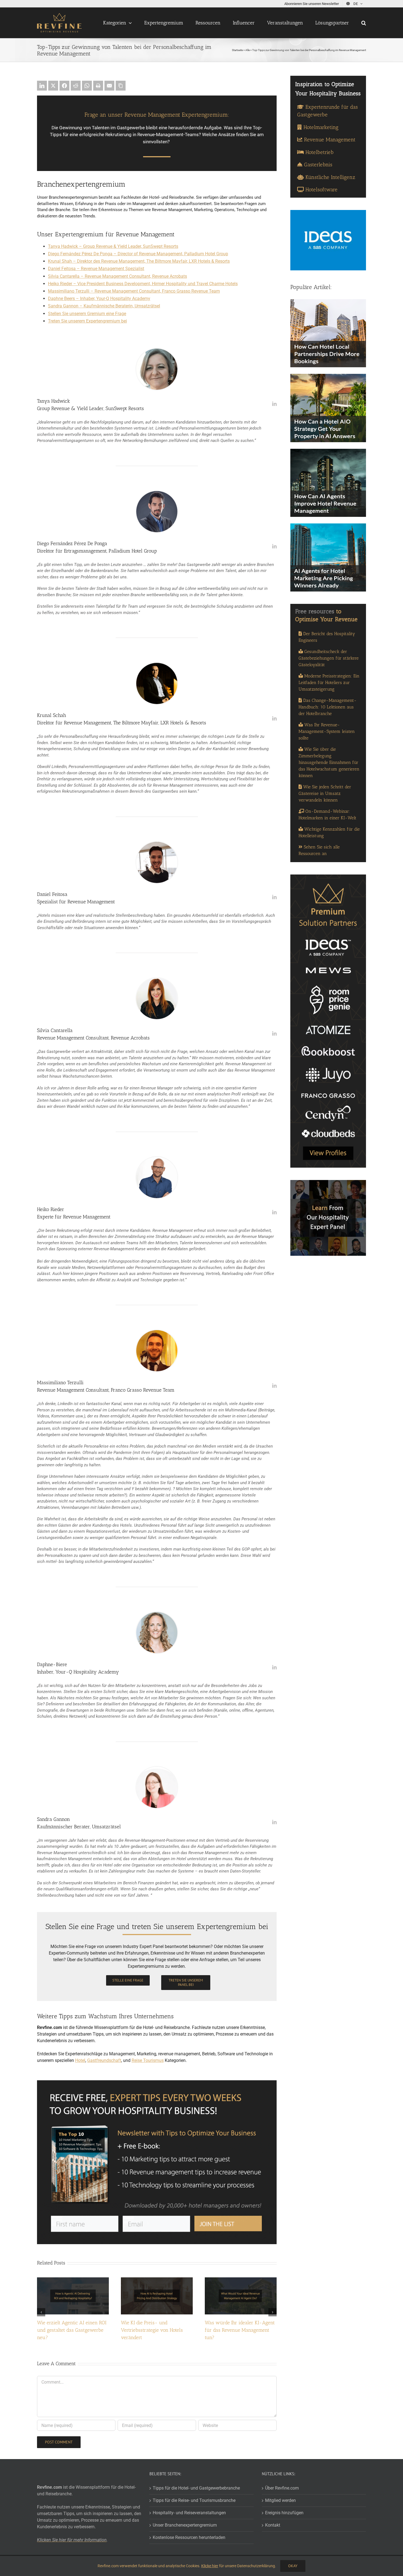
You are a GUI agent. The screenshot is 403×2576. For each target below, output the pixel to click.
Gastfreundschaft (104, 2060)
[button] (364, 23)
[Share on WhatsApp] (87, 86)
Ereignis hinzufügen (284, 2513)
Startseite (237, 50)
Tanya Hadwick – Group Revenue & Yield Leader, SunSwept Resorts (113, 246)
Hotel (80, 2060)
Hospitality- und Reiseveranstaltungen (189, 2513)
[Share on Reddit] (76, 86)
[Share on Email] (109, 86)
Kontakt (273, 2525)
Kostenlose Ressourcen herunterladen (189, 2537)
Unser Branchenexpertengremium (185, 2525)
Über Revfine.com (282, 2488)
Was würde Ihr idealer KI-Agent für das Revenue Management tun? (240, 2330)
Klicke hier (210, 2566)
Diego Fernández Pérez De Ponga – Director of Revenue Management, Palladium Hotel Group (138, 254)
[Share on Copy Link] (121, 86)
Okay (293, 2566)
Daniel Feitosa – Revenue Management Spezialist (96, 269)
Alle (248, 50)
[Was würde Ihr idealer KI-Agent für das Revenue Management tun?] (241, 2280)
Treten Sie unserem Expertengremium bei (87, 321)
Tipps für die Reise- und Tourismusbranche (194, 2500)
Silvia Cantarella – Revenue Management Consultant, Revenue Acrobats (117, 276)
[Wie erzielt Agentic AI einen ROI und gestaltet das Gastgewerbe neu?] (73, 2280)
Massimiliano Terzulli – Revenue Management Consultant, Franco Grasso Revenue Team (134, 291)
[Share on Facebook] (64, 86)
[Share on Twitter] (53, 86)
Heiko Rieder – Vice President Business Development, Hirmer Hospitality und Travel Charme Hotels (143, 284)
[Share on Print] (98, 86)
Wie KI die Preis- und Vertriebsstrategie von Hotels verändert (152, 2330)
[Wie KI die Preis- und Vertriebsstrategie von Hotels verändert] (157, 2280)
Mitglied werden (280, 2500)
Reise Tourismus (148, 2060)
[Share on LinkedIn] (42, 86)
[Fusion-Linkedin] (274, 404)
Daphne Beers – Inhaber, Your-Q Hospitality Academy (99, 298)
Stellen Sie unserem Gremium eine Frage (87, 314)
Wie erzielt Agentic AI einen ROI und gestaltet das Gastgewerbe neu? (72, 2330)
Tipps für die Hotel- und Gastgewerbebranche (196, 2488)
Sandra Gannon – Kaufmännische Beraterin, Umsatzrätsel (104, 306)
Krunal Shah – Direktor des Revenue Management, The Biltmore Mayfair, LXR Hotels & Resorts (139, 261)
